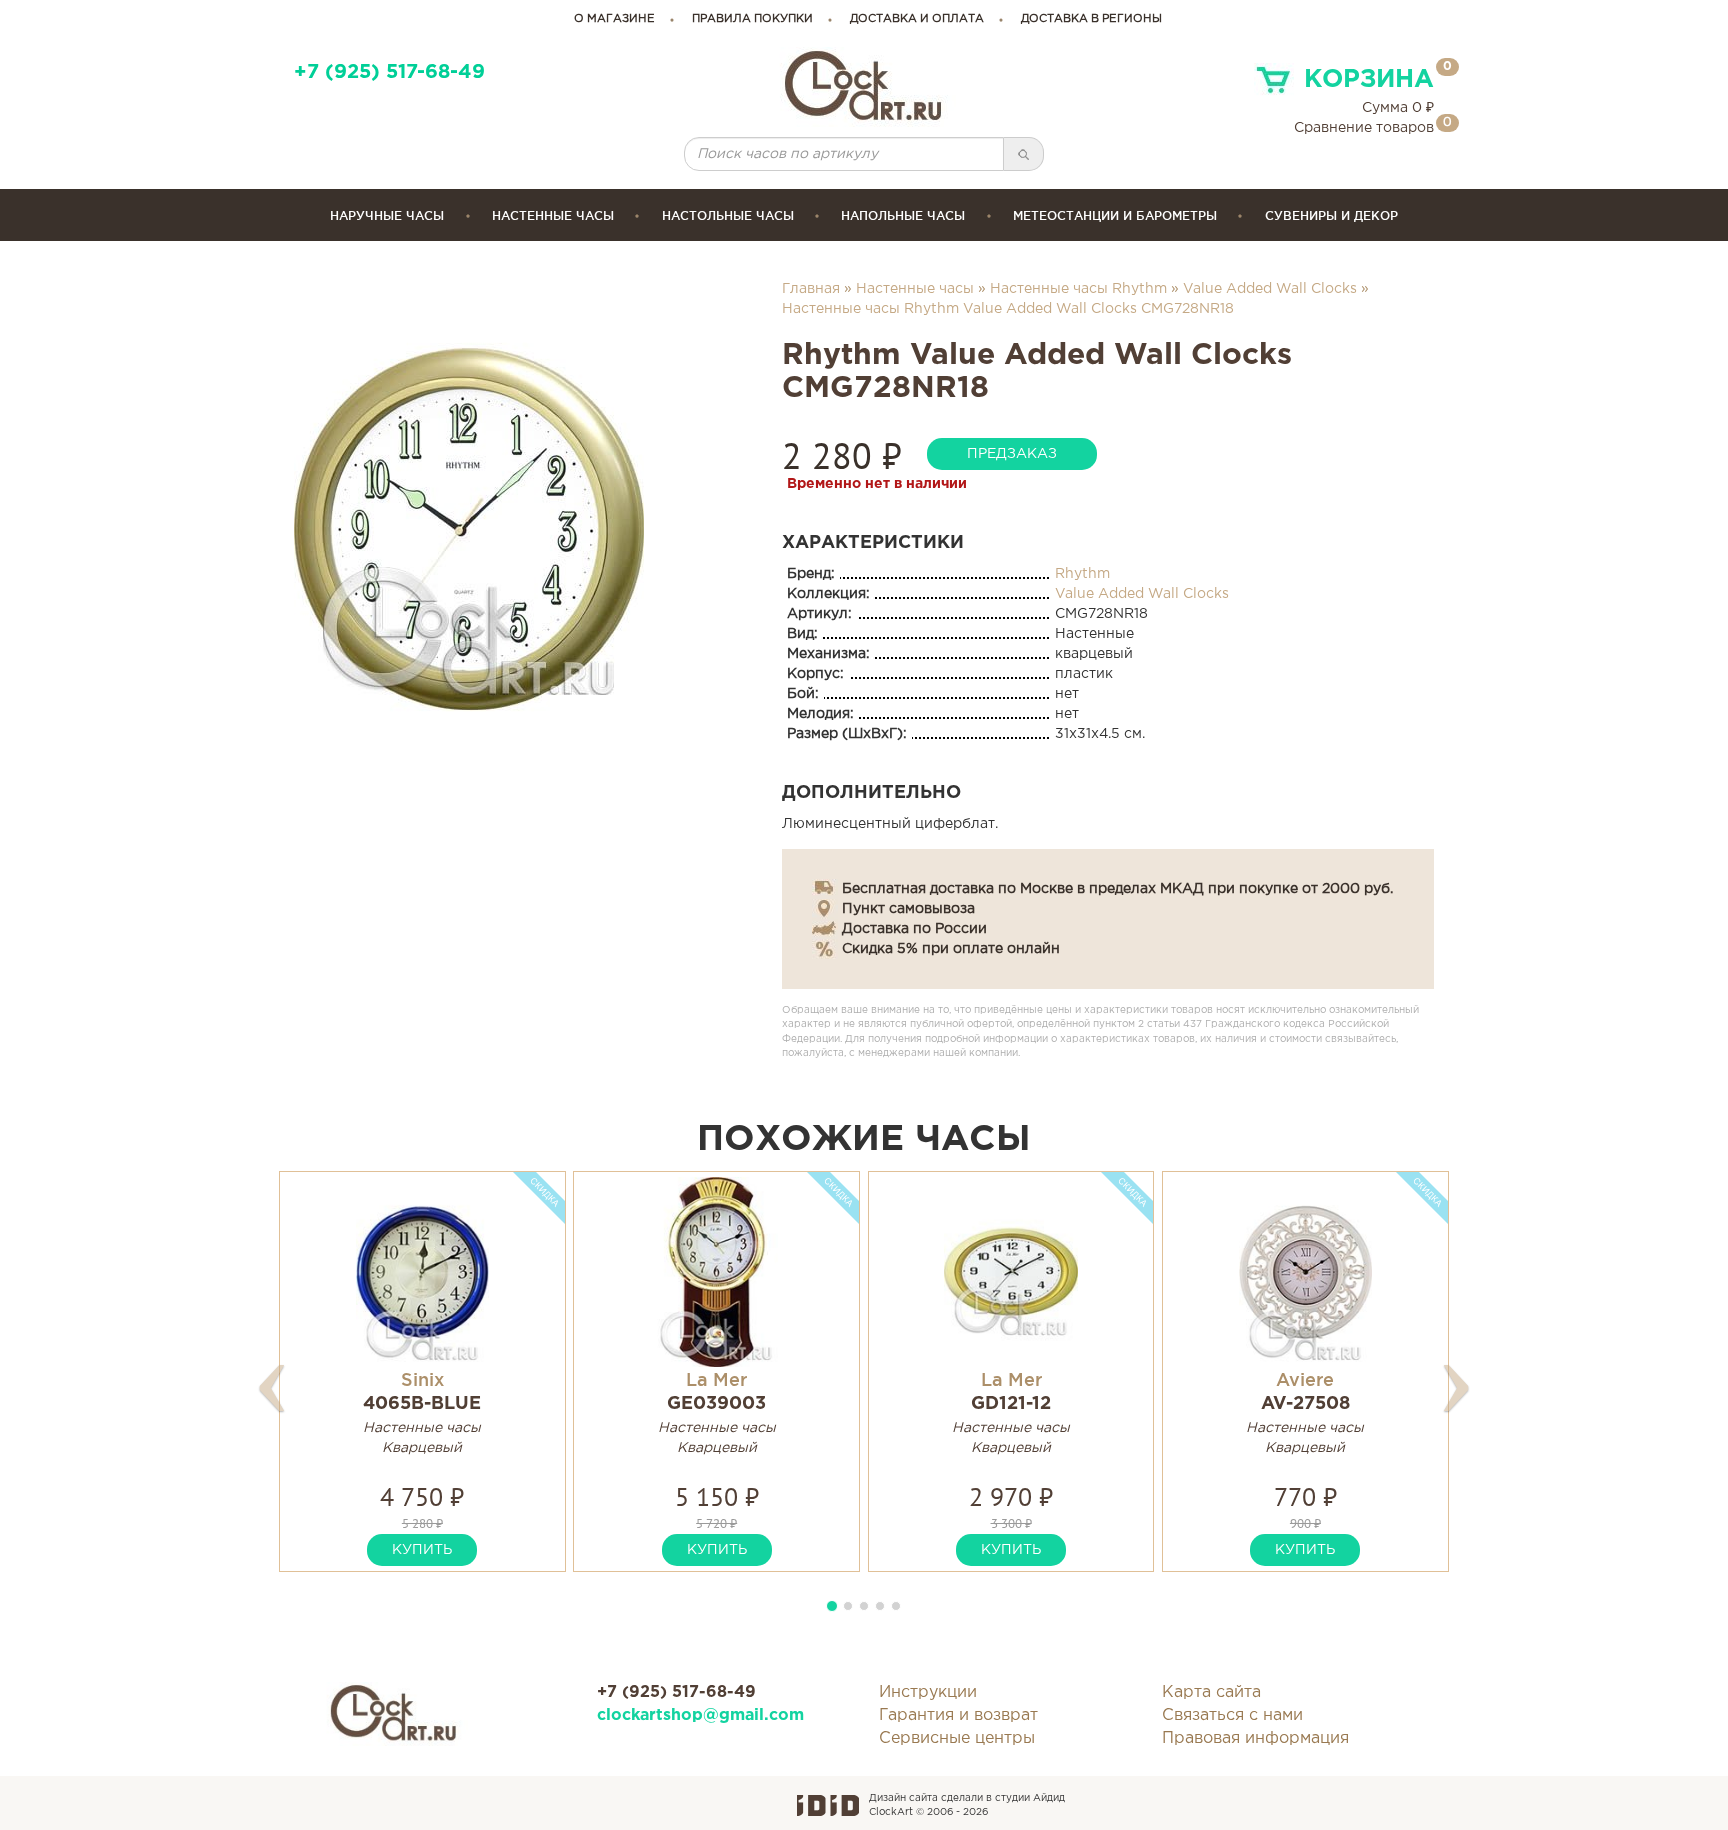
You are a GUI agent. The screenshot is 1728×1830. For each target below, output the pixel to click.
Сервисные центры (957, 1738)
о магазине (614, 19)
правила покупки (752, 19)
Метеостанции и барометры (1115, 215)
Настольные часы (728, 215)
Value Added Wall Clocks (1270, 289)
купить (422, 1550)
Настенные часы (553, 215)
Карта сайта (1211, 1692)
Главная (811, 289)
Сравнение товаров (1364, 128)
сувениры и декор (1331, 215)
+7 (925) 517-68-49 (389, 72)
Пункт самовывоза (908, 909)
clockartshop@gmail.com (700, 1715)
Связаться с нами (1232, 1715)
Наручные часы (387, 215)
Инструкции (928, 1692)
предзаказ (1012, 454)
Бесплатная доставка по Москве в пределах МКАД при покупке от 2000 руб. (1117, 889)
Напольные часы (903, 215)
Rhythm (1082, 574)
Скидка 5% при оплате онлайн (951, 949)
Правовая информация (1255, 1738)
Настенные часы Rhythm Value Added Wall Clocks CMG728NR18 (1008, 309)
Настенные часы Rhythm (1078, 289)
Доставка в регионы (1091, 19)
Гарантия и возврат (958, 1715)
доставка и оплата (917, 19)
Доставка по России (914, 929)
